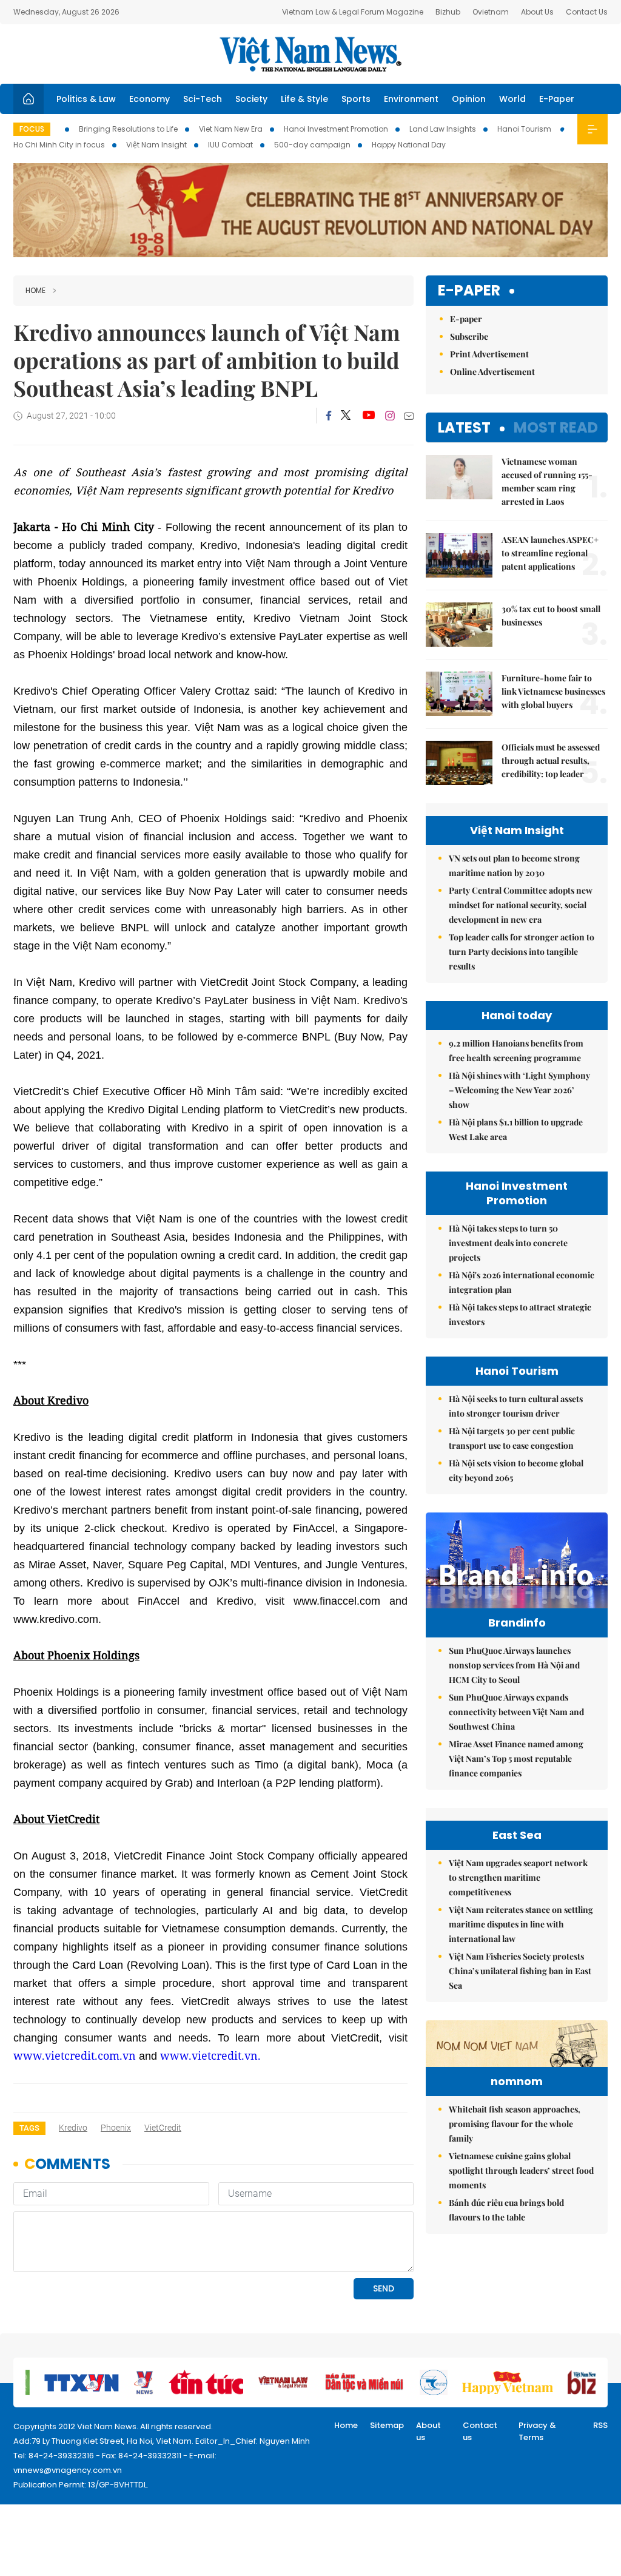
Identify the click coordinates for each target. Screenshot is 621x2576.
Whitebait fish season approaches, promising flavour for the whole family (515, 2124)
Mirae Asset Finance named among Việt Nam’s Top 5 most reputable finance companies (516, 1758)
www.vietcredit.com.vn (75, 2055)
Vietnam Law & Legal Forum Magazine (353, 12)
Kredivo (73, 2128)
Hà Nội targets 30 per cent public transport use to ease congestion (512, 1438)
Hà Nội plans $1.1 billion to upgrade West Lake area (516, 1129)
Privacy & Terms (537, 2431)
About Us (537, 12)
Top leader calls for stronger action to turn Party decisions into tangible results (522, 952)
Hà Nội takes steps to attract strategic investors (520, 1314)
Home (35, 290)
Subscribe (469, 336)
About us (428, 2431)
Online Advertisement (492, 372)
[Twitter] (346, 416)
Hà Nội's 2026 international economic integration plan (522, 1282)
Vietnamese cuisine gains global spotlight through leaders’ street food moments (521, 2170)
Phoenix (116, 2128)
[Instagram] (390, 416)
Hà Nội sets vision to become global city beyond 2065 (516, 1470)
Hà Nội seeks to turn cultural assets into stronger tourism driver (516, 1406)
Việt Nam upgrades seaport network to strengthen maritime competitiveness (518, 1877)
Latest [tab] (464, 427)
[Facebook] (329, 416)
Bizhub (448, 12)
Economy (149, 99)
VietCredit (163, 2128)
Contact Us (587, 12)
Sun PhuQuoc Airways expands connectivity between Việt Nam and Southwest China (516, 1712)
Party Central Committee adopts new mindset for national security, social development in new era (521, 905)
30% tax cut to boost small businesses (551, 615)
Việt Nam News (310, 54)
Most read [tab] (556, 427)
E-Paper (557, 99)
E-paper (469, 291)
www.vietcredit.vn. (210, 2055)
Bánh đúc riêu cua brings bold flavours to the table (506, 2210)
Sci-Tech (203, 99)
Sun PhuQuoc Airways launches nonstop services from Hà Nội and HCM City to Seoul (514, 1665)
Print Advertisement (489, 354)
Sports (356, 99)
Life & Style (304, 99)
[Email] (409, 416)
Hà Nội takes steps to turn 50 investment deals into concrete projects (508, 1243)
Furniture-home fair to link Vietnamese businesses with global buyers (553, 691)
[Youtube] (368, 416)
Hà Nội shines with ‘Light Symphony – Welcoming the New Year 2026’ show (519, 1090)
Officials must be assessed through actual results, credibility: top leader (551, 760)
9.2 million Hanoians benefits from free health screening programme (516, 1050)
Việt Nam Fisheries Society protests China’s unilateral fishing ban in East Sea (520, 1971)
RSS (600, 2425)
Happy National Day (409, 145)
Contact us (480, 2431)
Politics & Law (86, 99)
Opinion (469, 99)
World (512, 99)
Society (251, 99)
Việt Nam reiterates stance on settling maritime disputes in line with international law (521, 1924)
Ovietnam (491, 12)
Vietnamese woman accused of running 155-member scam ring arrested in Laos (547, 481)
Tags (29, 2128)
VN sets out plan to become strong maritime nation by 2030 (514, 865)
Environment (411, 99)
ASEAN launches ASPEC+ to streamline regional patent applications (550, 553)
